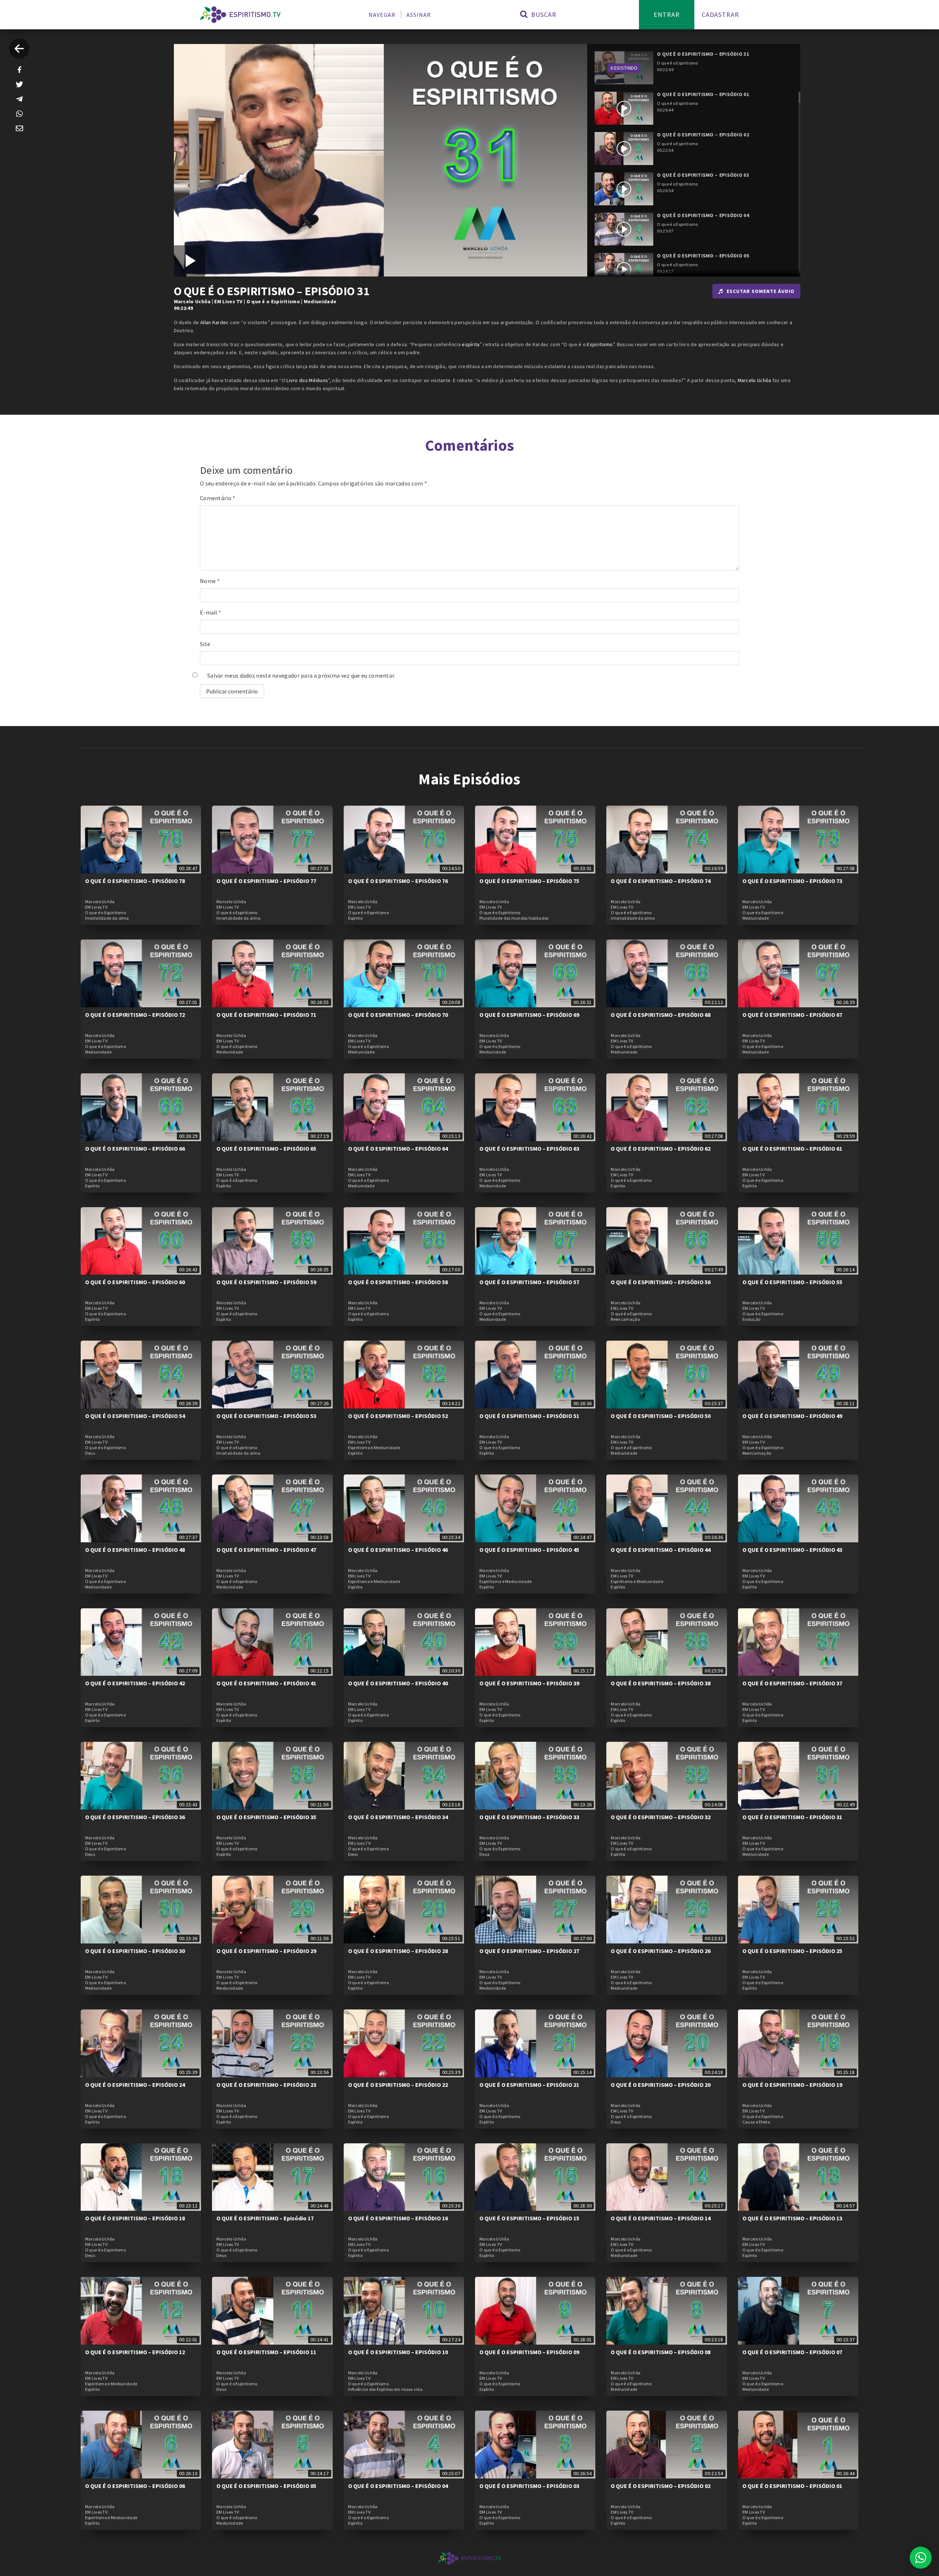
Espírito (355, 918)
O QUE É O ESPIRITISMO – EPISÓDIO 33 (529, 1817)
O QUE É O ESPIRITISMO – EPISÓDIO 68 (661, 1015)
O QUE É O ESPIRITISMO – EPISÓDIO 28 (398, 1951)
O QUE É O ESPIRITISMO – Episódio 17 (265, 2218)
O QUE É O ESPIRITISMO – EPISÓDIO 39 (529, 1683)
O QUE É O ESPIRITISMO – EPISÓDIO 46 (398, 1550)
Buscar (543, 14)
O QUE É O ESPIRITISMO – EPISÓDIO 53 (266, 1416)
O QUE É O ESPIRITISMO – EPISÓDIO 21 (529, 2085)
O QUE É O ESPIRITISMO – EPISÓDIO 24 (135, 2085)
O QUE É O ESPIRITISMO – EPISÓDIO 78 (135, 881)
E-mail (211, 612)
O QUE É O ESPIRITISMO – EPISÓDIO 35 (266, 1817)
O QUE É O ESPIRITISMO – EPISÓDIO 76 (398, 881)
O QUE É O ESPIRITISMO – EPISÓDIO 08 (661, 2352)
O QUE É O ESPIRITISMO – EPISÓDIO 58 (398, 1282)
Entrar (667, 14)
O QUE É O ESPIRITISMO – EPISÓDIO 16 (398, 2218)
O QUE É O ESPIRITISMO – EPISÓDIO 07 (792, 2352)
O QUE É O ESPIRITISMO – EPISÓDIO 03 (529, 2486)
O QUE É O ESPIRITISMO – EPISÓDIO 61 (792, 1148)
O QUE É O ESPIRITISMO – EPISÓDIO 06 (135, 2486)
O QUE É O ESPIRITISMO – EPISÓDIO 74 (661, 881)
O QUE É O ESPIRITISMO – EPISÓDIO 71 (266, 1015)
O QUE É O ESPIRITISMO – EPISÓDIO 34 (398, 1817)
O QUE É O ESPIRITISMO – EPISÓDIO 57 (529, 1282)
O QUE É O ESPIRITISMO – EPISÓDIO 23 (266, 2085)
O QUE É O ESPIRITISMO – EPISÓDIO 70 (398, 1015)
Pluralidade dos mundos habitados (514, 918)
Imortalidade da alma (107, 918)
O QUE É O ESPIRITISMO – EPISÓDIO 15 (529, 2218)
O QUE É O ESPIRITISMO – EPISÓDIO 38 (661, 1683)
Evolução (751, 1319)
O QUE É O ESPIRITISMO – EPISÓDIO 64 (398, 1148)
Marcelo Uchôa (192, 301)
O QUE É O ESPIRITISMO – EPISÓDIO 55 (792, 1282)
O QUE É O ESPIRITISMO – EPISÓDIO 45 (529, 1550)
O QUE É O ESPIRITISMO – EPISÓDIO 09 (529, 2352)
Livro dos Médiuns (307, 380)
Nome (210, 581)
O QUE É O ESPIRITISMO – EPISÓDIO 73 (792, 881)
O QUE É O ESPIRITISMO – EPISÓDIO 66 (135, 1148)
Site (205, 644)
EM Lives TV (228, 301)
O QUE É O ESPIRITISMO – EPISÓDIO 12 (135, 2352)
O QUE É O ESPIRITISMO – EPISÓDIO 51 (529, 1416)
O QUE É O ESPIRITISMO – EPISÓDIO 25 (792, 1951)
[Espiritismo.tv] (240, 15)
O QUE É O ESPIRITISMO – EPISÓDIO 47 (266, 1550)
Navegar (382, 15)
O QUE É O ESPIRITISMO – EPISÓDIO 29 (266, 1951)
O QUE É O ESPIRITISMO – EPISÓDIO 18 (135, 2218)
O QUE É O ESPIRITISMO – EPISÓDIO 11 (266, 2352)
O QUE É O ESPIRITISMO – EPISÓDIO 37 (792, 1683)
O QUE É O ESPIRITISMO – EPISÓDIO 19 (792, 2085)
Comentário (218, 498)
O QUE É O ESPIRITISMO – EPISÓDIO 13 (792, 2218)
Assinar (419, 15)
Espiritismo (600, 344)
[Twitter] (19, 84)
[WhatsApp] (19, 114)
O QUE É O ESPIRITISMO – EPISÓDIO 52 (398, 1416)
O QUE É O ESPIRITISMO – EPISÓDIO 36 (135, 1817)
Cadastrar (720, 14)
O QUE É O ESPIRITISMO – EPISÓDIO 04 (398, 2486)
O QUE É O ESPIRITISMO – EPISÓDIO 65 (266, 1148)
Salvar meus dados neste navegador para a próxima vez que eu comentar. (301, 675)
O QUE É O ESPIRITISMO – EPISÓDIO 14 (661, 2218)
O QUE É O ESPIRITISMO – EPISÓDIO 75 (529, 881)
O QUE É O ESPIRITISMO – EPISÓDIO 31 (792, 1817)
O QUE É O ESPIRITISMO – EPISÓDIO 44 (661, 1550)
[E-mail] (19, 128)
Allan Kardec (215, 322)
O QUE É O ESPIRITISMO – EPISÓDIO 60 (135, 1282)
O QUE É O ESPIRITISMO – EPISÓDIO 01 (792, 2486)
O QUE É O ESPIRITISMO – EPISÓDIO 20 (661, 2085)
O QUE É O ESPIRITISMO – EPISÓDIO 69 (529, 1015)
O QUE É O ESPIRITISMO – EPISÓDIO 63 (529, 1148)
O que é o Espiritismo (273, 301)
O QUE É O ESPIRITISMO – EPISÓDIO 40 (398, 1683)
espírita (471, 344)
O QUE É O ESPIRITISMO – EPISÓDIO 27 (529, 1951)
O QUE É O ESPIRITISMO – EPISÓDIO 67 (792, 1015)
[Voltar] (19, 49)
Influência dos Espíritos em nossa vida (385, 2389)
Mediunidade (320, 301)
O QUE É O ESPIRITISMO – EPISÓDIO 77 (266, 881)
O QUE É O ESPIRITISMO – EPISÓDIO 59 (266, 1282)
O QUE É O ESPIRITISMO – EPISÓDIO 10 (398, 2352)
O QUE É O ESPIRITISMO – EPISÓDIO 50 (661, 1416)
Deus (90, 1453)
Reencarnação (625, 1319)
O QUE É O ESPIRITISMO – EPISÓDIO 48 (135, 1550)
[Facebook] (19, 70)
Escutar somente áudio (761, 291)
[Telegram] (19, 99)
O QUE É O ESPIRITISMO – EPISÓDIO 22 (398, 2085)
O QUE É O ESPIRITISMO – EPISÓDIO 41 (266, 1683)
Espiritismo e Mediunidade (374, 1448)
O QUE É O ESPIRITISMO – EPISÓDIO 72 (135, 1015)
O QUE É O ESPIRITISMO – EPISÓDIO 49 (792, 1416)
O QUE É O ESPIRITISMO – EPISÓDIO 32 (661, 1817)
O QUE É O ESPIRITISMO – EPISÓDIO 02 (661, 2486)
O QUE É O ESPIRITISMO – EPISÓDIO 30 (135, 1951)
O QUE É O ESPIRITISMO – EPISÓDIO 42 (135, 1683)
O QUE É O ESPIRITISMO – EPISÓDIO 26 (661, 1951)
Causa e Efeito (756, 2122)
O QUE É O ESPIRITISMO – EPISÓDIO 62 (661, 1148)
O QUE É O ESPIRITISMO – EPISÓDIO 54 (135, 1416)
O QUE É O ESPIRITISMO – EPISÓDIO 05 (266, 2486)
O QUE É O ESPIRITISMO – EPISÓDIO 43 (792, 1550)
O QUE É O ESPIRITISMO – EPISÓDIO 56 (661, 1282)
